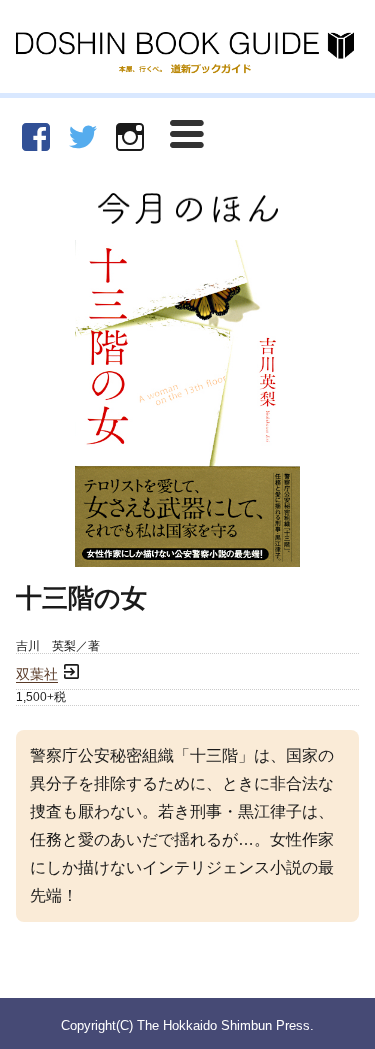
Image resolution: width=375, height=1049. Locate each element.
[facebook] (36, 137)
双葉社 (37, 674)
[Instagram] (130, 137)
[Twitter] (83, 137)
